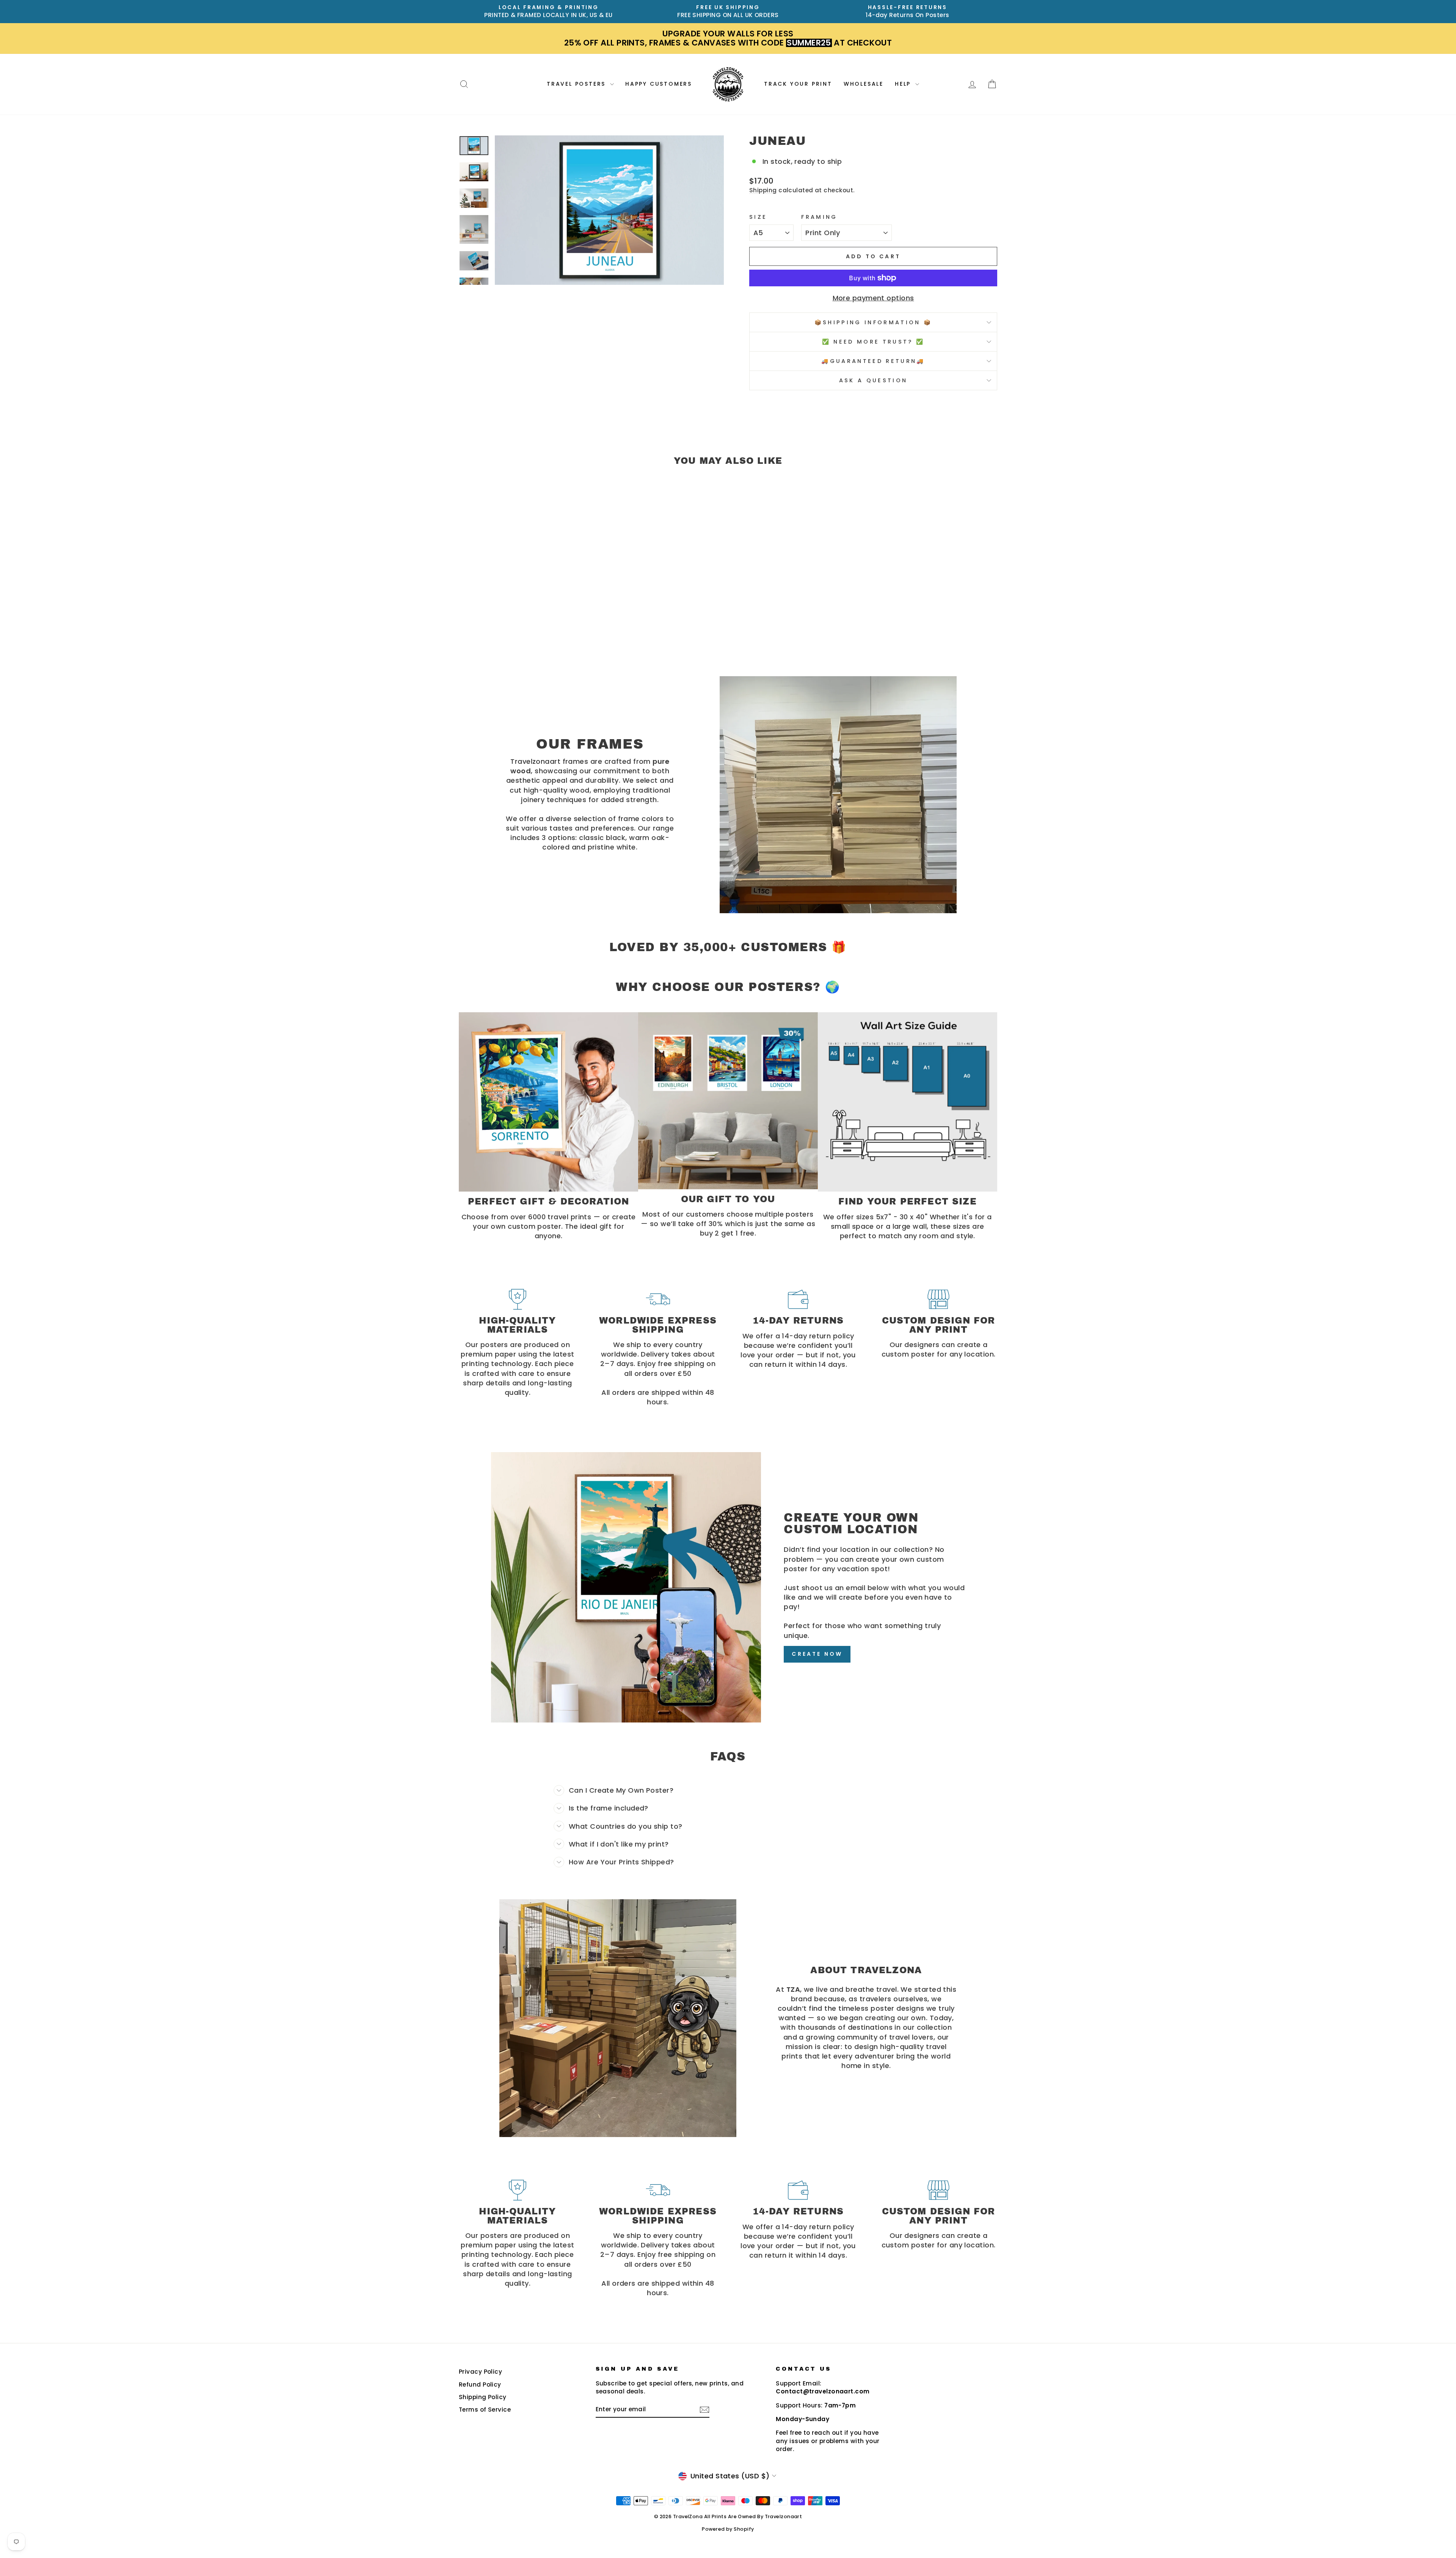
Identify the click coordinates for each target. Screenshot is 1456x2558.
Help (904, 84)
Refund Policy (480, 2384)
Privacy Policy (480, 2372)
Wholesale (864, 84)
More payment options (873, 298)
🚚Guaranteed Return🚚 (873, 361)
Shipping (763, 190)
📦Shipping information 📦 (873, 322)
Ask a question (873, 380)
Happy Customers (659, 84)
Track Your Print (798, 84)
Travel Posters (577, 84)
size (758, 217)
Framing (819, 217)
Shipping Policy (483, 2397)
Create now (817, 1654)
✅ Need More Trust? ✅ (873, 342)
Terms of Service (485, 2410)
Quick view (523, 604)
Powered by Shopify (728, 2529)
